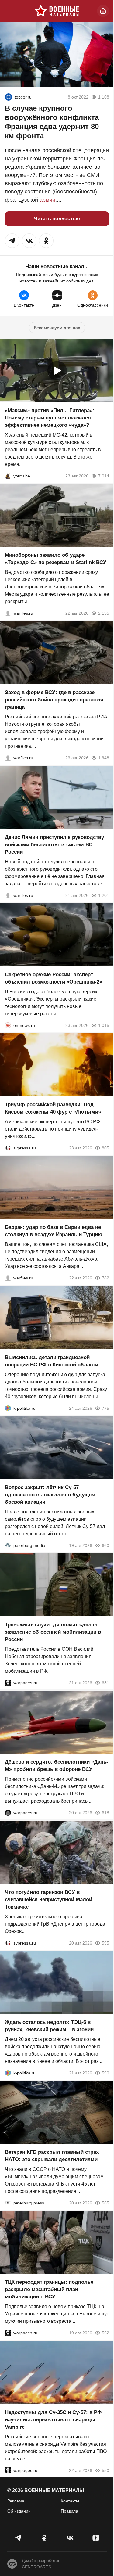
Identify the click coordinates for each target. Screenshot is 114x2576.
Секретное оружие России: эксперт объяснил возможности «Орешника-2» (54, 978)
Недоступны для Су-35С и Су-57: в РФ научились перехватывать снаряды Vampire (53, 2420)
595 (105, 1943)
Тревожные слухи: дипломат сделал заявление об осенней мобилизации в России (53, 1632)
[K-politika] (8, 1408)
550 (105, 2470)
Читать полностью (57, 219)
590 (105, 2073)
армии (47, 200)
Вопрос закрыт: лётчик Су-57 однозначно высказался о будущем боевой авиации (50, 1495)
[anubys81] (8, 476)
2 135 (104, 613)
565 (105, 2203)
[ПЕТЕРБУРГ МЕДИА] (8, 1545)
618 (105, 1813)
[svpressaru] (8, 1148)
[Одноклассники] (44, 2538)
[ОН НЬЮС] (8, 1025)
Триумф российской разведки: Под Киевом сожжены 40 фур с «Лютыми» (53, 1108)
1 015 (104, 1025)
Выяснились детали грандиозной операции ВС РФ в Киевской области (52, 1361)
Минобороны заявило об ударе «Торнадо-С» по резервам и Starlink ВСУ (56, 559)
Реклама (16, 2501)
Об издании (19, 2511)
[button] (12, 241)
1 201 (104, 895)
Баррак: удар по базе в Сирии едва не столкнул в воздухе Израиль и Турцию (54, 1231)
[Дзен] (96, 2538)
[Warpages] (8, 1683)
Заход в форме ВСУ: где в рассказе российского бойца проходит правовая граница (54, 700)
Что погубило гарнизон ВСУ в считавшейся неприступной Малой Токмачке (48, 1900)
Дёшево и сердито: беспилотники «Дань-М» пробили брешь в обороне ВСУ (57, 1766)
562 (105, 2333)
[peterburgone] (8, 1813)
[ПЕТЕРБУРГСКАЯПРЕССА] (8, 2203)
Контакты (70, 2501)
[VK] (70, 2538)
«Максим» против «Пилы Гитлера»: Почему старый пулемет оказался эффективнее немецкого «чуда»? (50, 418)
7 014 (104, 476)
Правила (69, 2511)
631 (105, 1683)
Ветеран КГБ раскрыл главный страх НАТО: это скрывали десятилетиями (52, 2156)
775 (105, 1408)
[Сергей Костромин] (8, 613)
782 (105, 1278)
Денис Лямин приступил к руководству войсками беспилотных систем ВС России (54, 845)
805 (105, 1148)
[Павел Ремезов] (8, 758)
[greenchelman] (9, 97)
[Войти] (103, 11)
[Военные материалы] (57, 11)
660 (105, 1545)
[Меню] (11, 11)
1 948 (104, 758)
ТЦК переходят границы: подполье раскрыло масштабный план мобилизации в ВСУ (49, 2290)
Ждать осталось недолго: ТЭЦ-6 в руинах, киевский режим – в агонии (49, 2026)
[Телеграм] (18, 2538)
